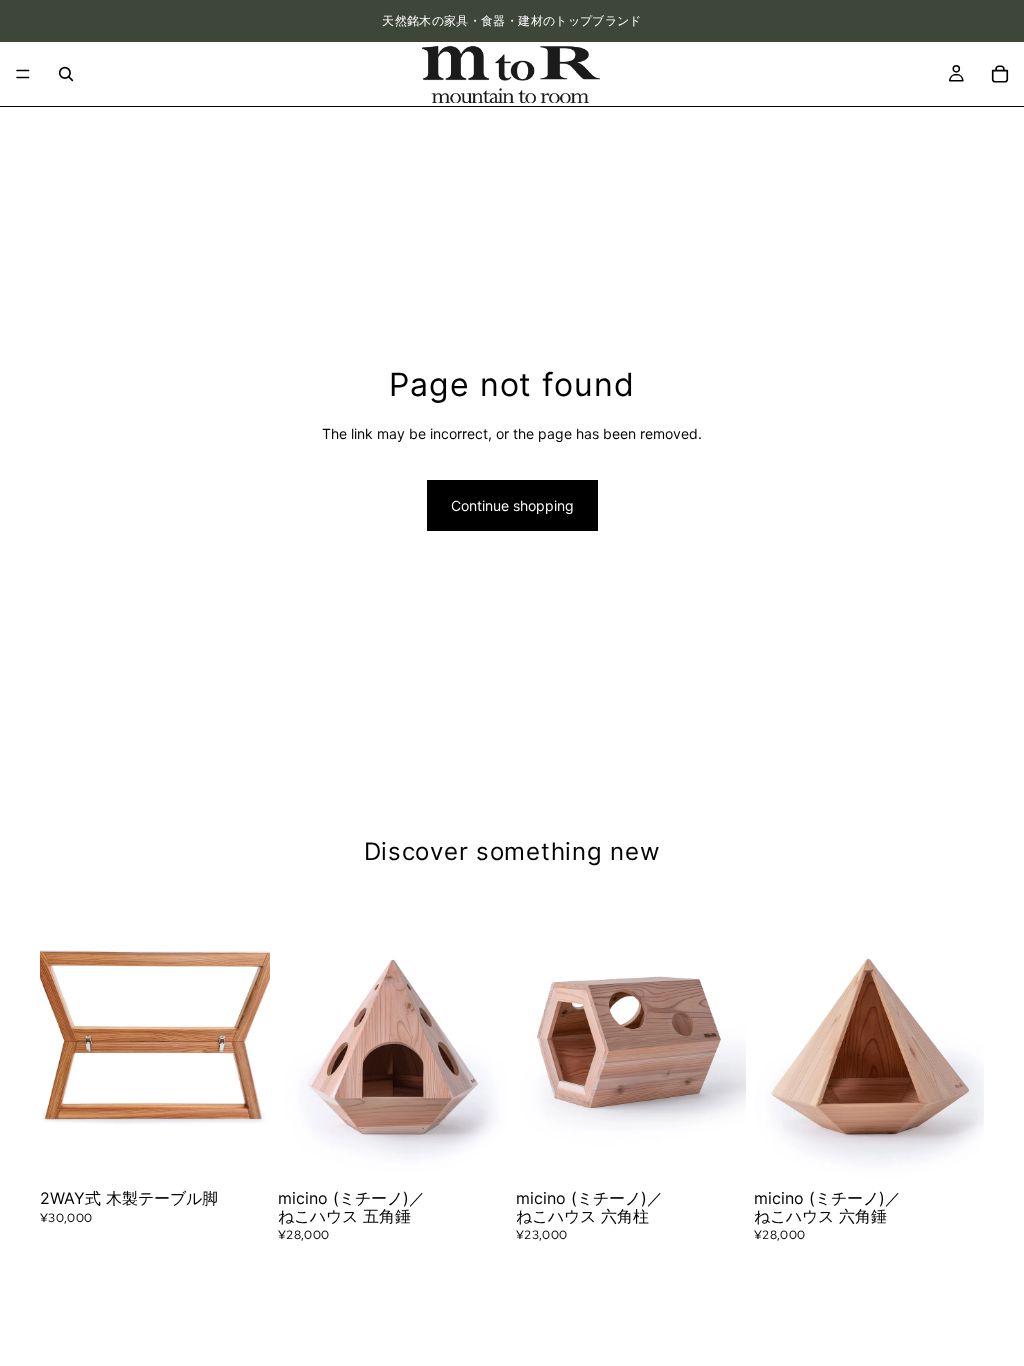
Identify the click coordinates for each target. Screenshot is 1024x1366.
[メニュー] (23, 74)
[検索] (66, 74)
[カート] (1000, 74)
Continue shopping (512, 505)
